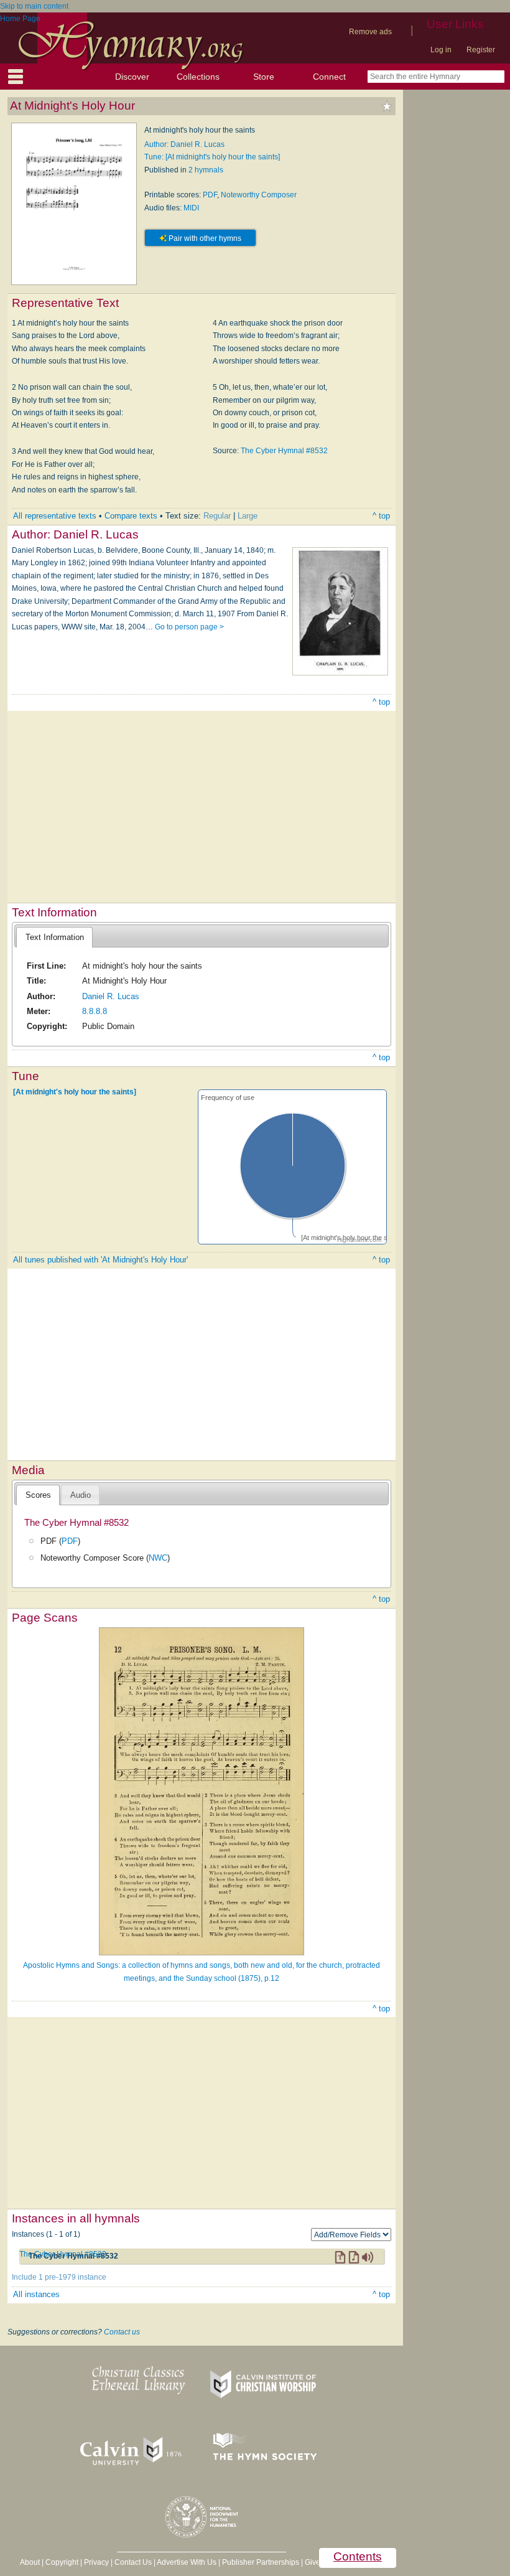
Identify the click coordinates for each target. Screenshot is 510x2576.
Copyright (62, 2562)
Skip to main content (34, 6)
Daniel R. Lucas (111, 996)
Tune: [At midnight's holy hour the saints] (212, 157)
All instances (36, 2294)
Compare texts (131, 516)
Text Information (55, 937)
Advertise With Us (187, 2562)
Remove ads (370, 32)
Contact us (122, 2332)
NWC (158, 1558)
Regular (217, 516)
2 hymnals (206, 170)
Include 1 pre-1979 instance (59, 2277)
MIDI (191, 208)
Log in (441, 50)
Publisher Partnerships (261, 2562)
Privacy (96, 2562)
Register (481, 50)
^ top (381, 516)
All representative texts (55, 516)
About (30, 2562)
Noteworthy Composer (259, 195)
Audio (81, 1495)
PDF (210, 195)
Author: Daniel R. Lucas (184, 144)
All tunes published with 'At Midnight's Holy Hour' (100, 1260)
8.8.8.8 (95, 1011)
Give (313, 2562)
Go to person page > (189, 627)
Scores (38, 1495)
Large (248, 516)
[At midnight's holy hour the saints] (75, 1092)
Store (264, 77)
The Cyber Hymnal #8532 (284, 451)
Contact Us (133, 2562)
